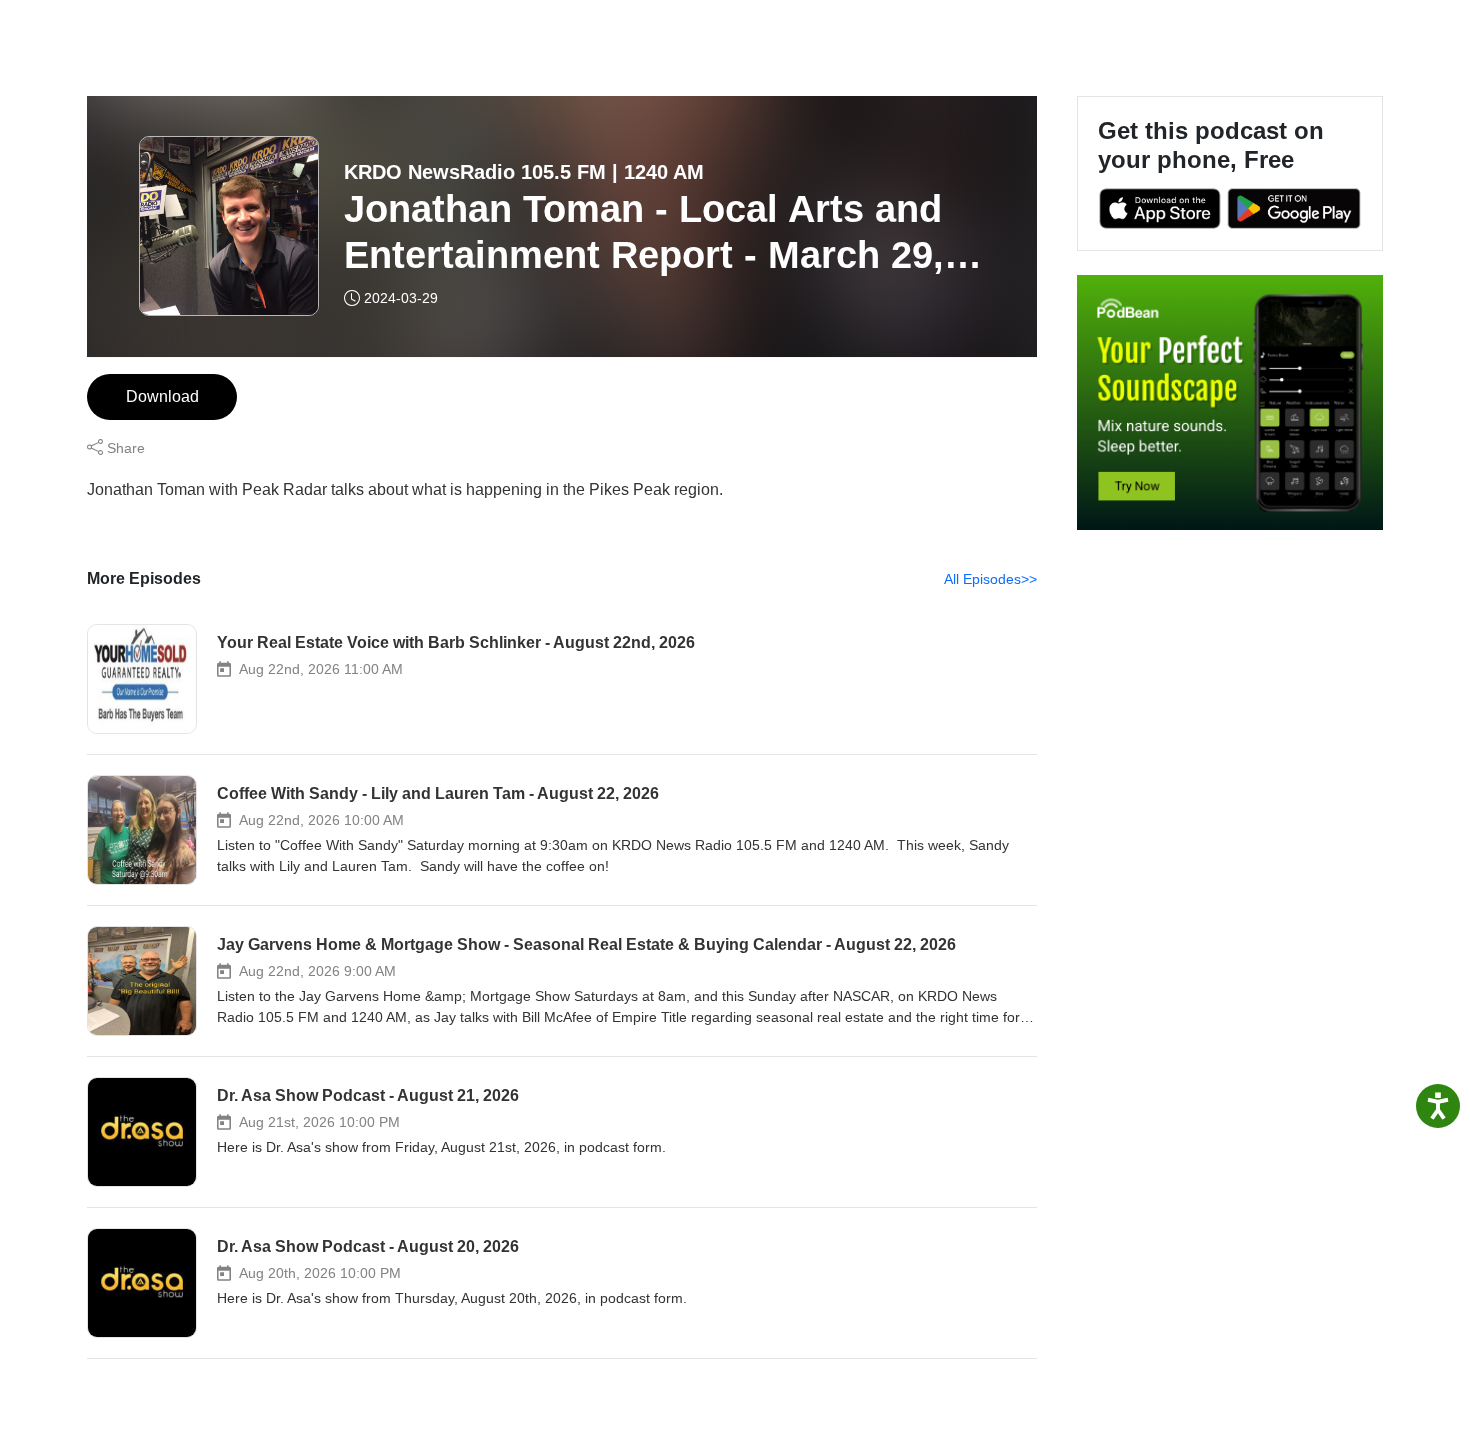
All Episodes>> (990, 579)
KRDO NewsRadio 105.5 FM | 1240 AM (524, 172)
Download (162, 396)
